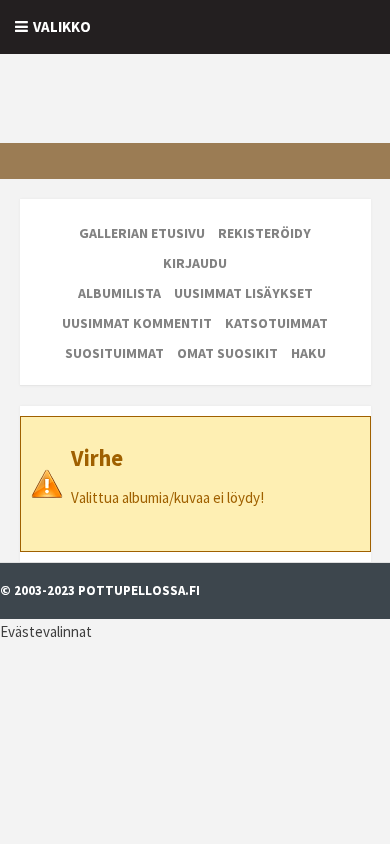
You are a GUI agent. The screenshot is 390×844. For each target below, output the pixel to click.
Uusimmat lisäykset (243, 293)
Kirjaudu (195, 263)
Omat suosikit (227, 353)
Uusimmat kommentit (137, 323)
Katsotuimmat (276, 323)
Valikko (62, 26)
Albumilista (119, 293)
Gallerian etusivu (142, 233)
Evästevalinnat (46, 631)
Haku (308, 353)
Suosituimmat (114, 353)
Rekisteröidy (264, 233)
